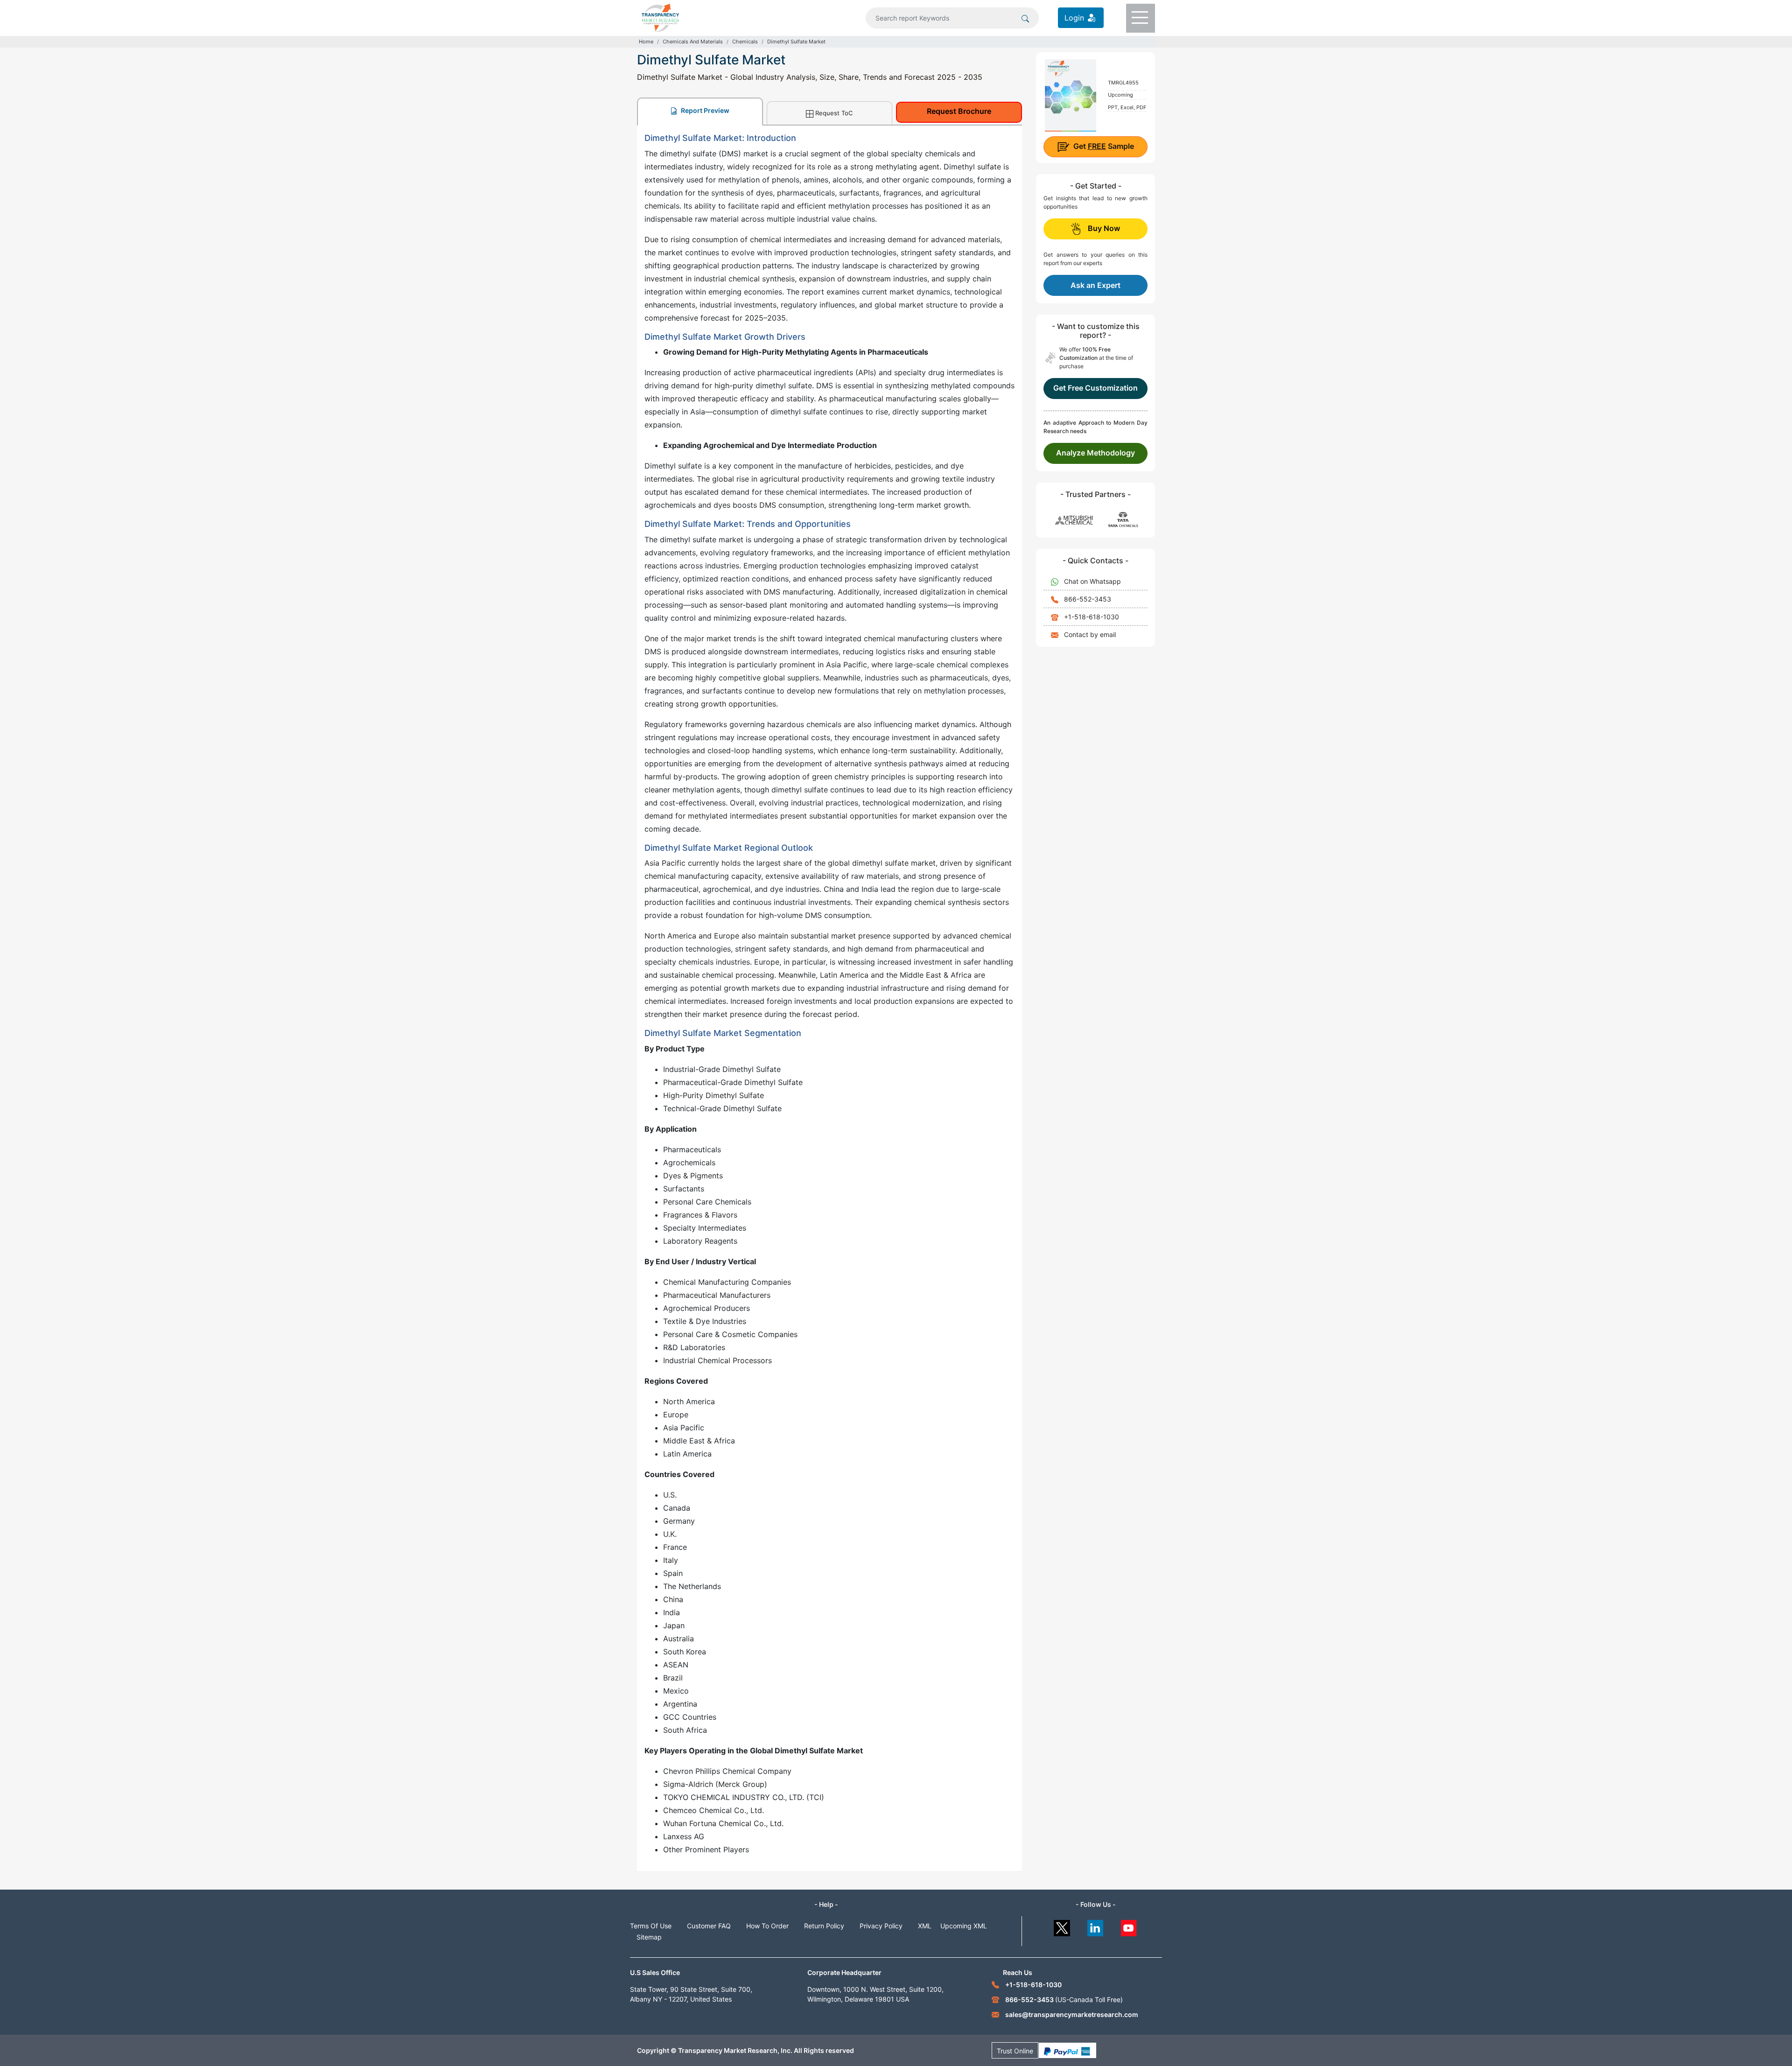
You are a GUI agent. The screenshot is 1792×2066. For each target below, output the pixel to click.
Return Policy (824, 1926)
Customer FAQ (709, 1926)
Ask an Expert (1095, 285)
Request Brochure (959, 111)
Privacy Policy (881, 1926)
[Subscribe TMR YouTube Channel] (1129, 1926)
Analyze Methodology (1095, 453)
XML (925, 1926)
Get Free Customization (1095, 388)
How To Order (767, 1926)
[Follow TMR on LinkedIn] (1095, 1926)
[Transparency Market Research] (660, 17)
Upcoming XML (964, 1926)
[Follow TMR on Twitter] (1062, 1926)
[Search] (1025, 18)
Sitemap (649, 1937)
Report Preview (704, 110)
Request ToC (834, 113)
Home (646, 42)
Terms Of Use (651, 1926)
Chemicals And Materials (693, 42)
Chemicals (745, 42)
